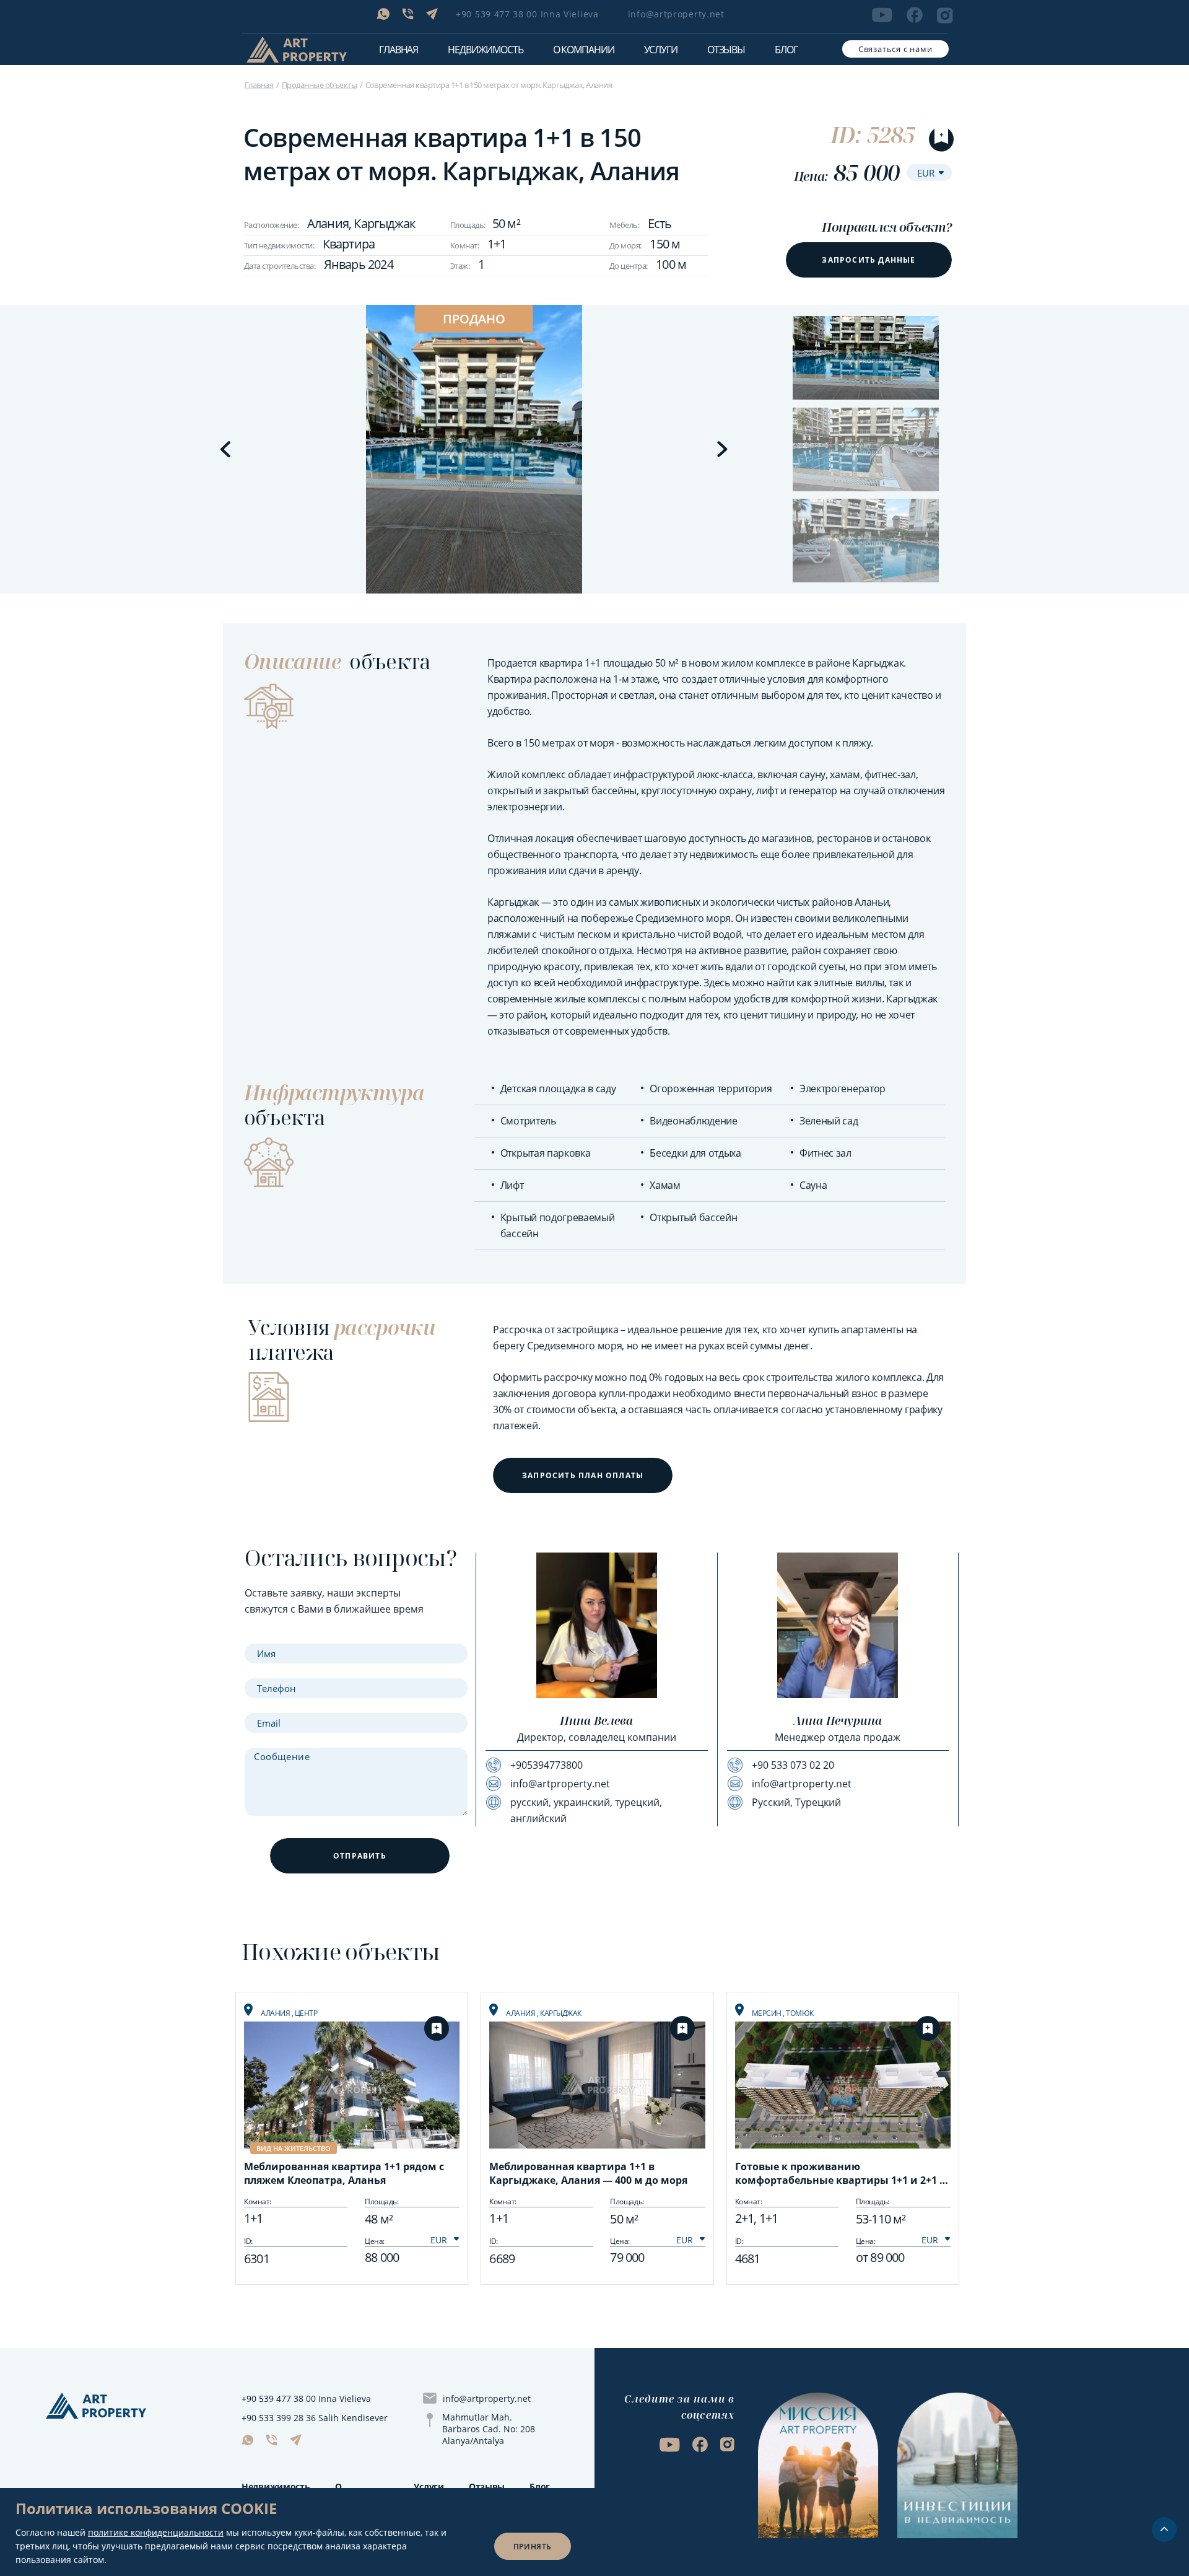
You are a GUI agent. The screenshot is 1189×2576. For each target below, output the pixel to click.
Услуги (661, 50)
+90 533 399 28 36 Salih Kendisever (315, 2418)
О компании (584, 50)
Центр (306, 2013)
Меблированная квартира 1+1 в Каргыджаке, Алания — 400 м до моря (588, 2173)
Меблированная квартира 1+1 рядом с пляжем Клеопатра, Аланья (344, 2173)
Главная (399, 50)
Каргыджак (561, 2013)
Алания (276, 2013)
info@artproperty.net (676, 14)
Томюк (800, 2013)
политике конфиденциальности (156, 2532)
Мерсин (768, 2013)
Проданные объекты (319, 85)
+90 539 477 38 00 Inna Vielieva (527, 14)
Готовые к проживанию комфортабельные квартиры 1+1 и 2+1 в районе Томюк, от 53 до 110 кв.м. (840, 2175)
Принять (533, 2547)
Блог (786, 50)
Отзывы (726, 50)
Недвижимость (276, 2486)
